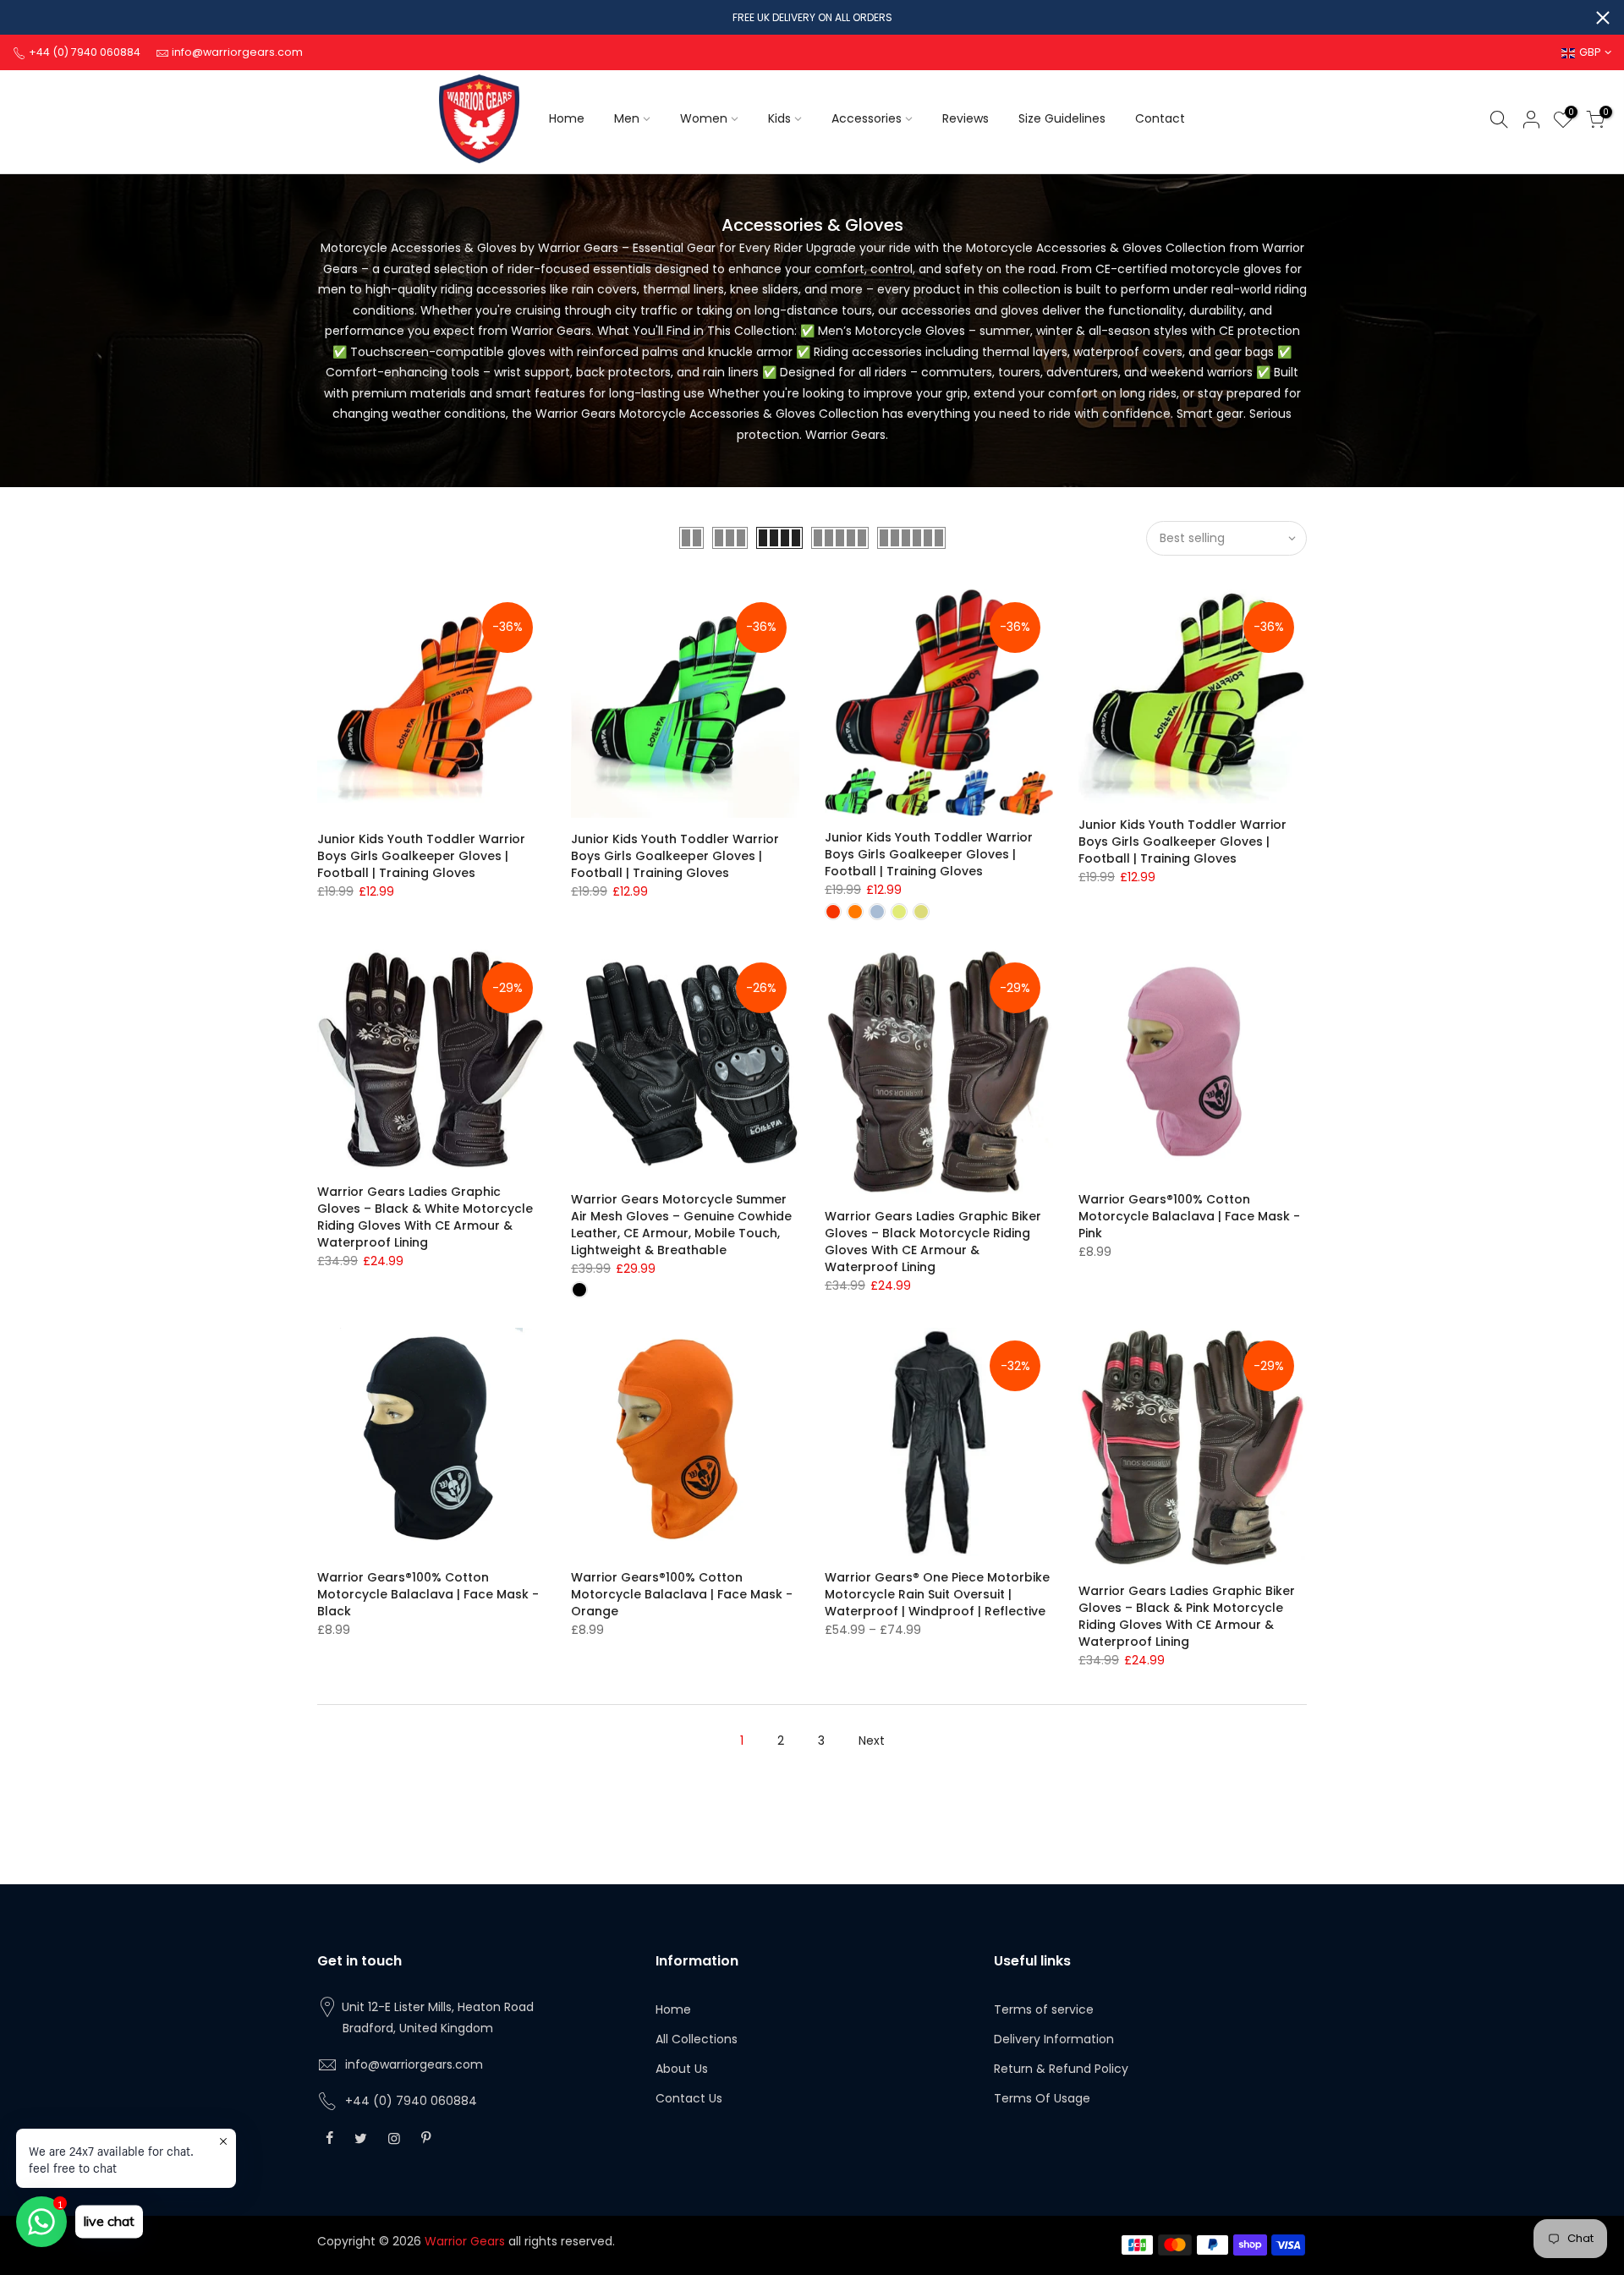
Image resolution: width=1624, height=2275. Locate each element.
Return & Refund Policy (1061, 2069)
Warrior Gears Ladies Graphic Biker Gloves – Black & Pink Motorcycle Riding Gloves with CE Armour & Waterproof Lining (1187, 1616)
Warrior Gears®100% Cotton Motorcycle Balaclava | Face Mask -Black (428, 1594)
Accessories (867, 118)
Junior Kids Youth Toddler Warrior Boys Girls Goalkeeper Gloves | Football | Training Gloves (421, 856)
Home (567, 118)
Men (627, 118)
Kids (779, 118)
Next (872, 1741)
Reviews (966, 118)
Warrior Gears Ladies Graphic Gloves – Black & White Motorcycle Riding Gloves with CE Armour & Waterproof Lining (425, 1217)
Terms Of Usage (1042, 2098)
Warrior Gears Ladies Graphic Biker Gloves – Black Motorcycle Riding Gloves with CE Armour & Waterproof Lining (933, 1242)
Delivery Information (1054, 2039)
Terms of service (1044, 2009)
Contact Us (689, 2098)
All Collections (697, 2039)
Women (704, 118)
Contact (1160, 118)
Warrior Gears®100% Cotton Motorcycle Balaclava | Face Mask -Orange (682, 1594)
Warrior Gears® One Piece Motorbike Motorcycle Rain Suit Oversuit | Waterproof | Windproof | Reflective (937, 1594)
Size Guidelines (1062, 118)
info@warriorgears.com (414, 2064)
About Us (682, 2069)
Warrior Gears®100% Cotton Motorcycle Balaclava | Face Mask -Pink (1189, 1216)
